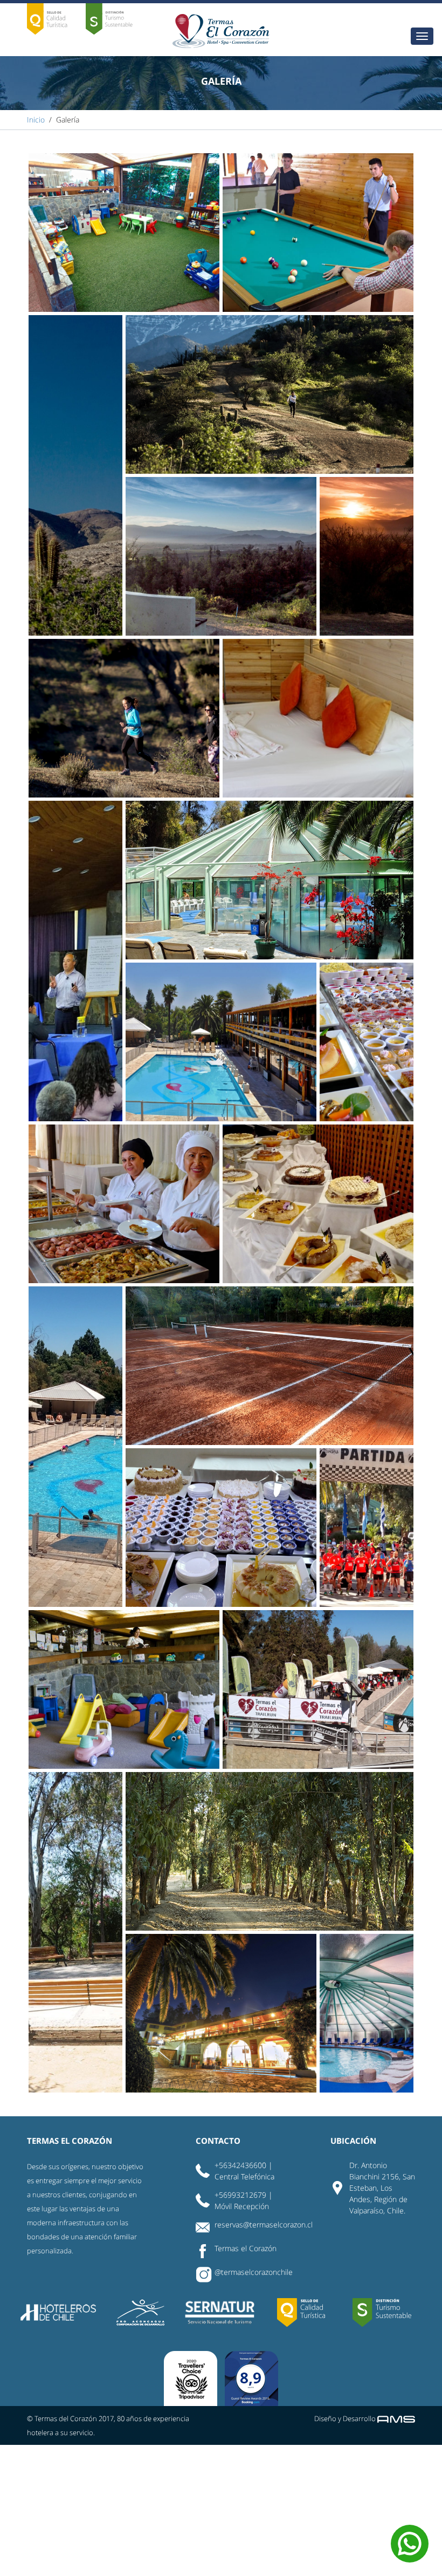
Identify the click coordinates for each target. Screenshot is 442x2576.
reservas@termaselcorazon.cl (264, 2224)
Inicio (36, 120)
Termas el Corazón (246, 2248)
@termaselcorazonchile (254, 2272)
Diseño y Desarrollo (346, 2418)
